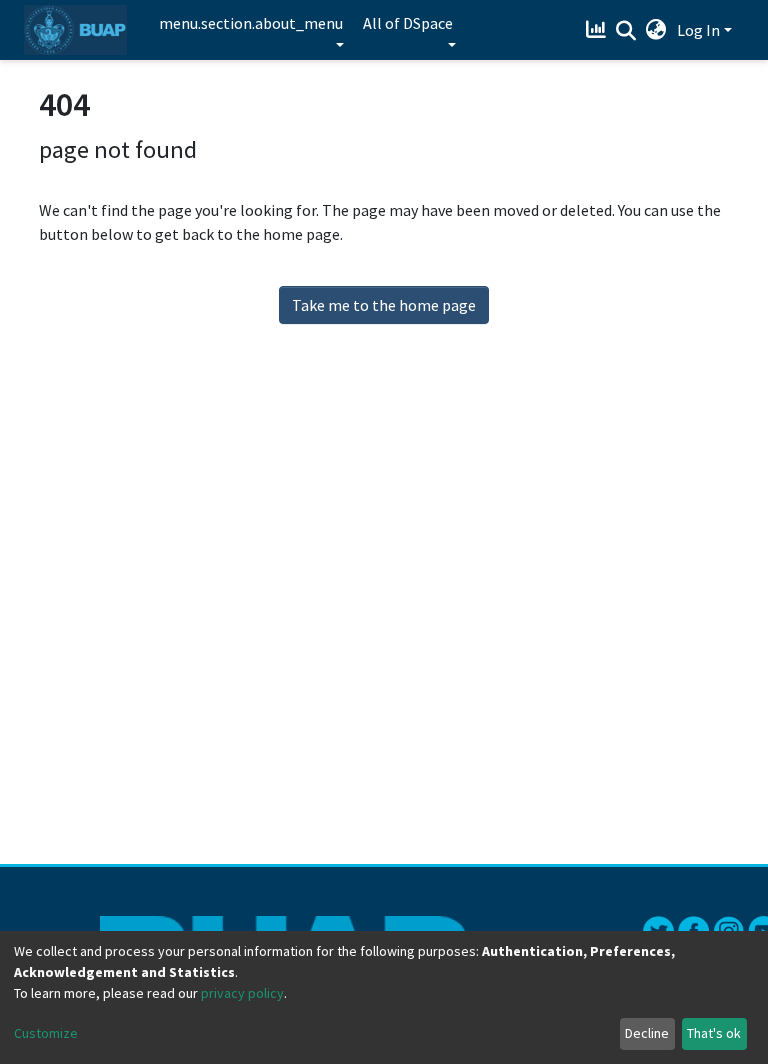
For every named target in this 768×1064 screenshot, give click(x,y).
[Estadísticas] (598, 30)
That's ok (714, 1033)
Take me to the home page (384, 305)
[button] (656, 30)
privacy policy (242, 993)
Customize (46, 1033)
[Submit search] (626, 31)
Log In (698, 30)
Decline (647, 1033)
